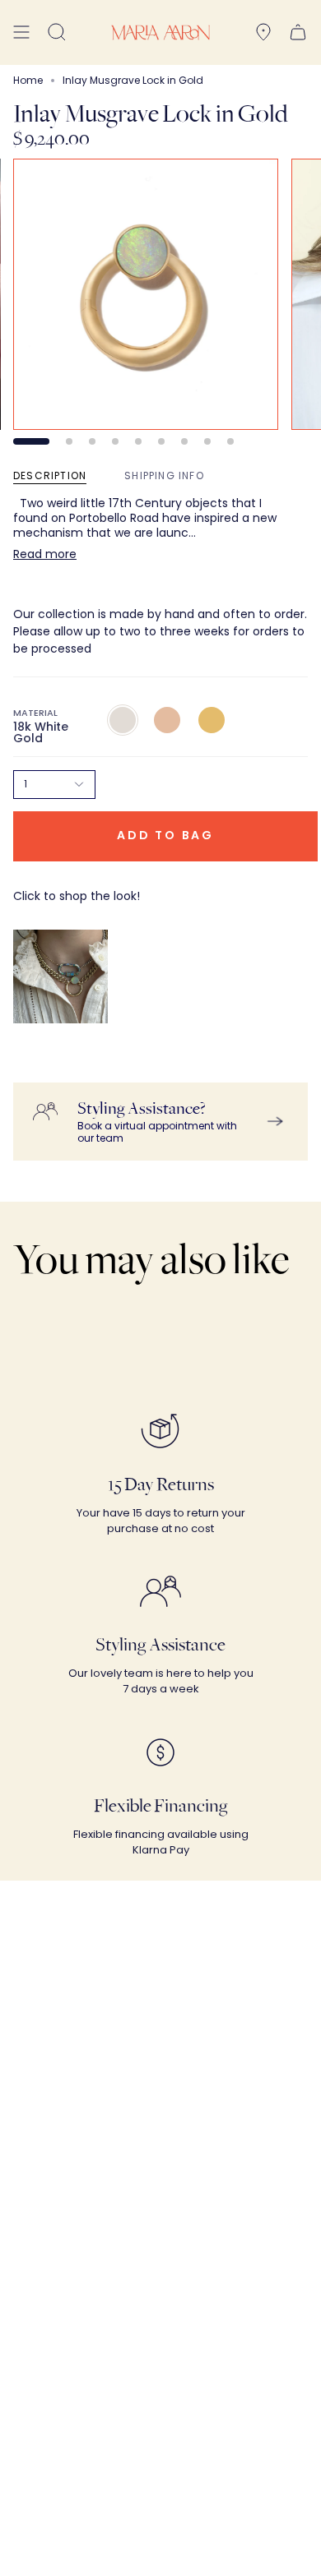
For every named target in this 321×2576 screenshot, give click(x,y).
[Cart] (298, 32)
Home (28, 80)
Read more (45, 554)
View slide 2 (69, 441)
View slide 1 (31, 441)
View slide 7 (184, 441)
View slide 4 (115, 441)
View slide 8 (207, 441)
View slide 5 (138, 441)
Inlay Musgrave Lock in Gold (75, 1066)
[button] (57, 32)
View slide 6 (161, 441)
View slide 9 (230, 441)
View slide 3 (92, 441)
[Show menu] (21, 32)
